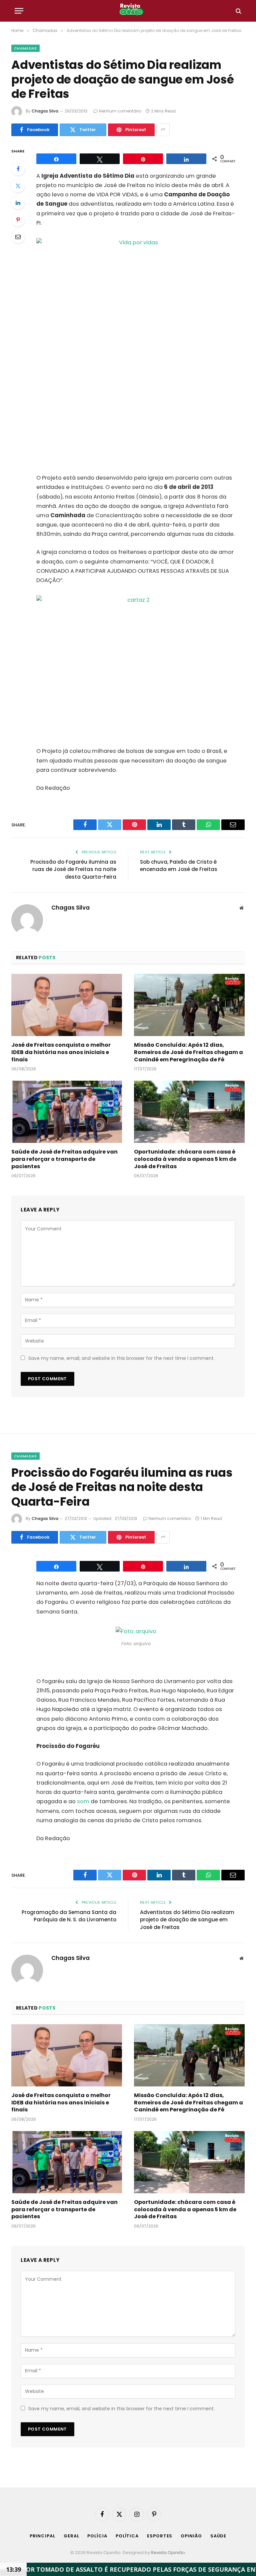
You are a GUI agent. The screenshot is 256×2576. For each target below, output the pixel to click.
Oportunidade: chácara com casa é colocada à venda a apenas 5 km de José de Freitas (185, 1159)
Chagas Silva (45, 111)
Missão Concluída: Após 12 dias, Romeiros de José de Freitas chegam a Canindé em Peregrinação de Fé (188, 1052)
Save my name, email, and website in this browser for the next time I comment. (121, 1358)
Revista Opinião (168, 2553)
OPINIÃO (191, 2536)
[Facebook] (18, 169)
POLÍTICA (127, 2536)
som (83, 1801)
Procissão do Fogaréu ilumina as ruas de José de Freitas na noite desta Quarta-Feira (73, 869)
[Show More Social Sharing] (163, 130)
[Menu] (19, 11)
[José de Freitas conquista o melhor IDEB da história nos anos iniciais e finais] (67, 1005)
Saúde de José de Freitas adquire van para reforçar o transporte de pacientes (64, 1159)
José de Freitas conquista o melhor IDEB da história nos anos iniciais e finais (61, 1052)
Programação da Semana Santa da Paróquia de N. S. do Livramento (69, 1916)
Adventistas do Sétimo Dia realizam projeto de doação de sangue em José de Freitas (187, 1920)
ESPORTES (160, 2536)
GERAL (71, 2536)
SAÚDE (218, 2536)
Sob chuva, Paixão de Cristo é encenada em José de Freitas (179, 866)
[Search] (238, 11)
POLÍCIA (97, 2536)
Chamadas (25, 48)
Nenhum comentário (120, 111)
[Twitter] (18, 186)
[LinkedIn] (18, 203)
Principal (42, 2536)
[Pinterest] (18, 220)
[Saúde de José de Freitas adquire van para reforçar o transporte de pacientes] (67, 1112)
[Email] (18, 237)
